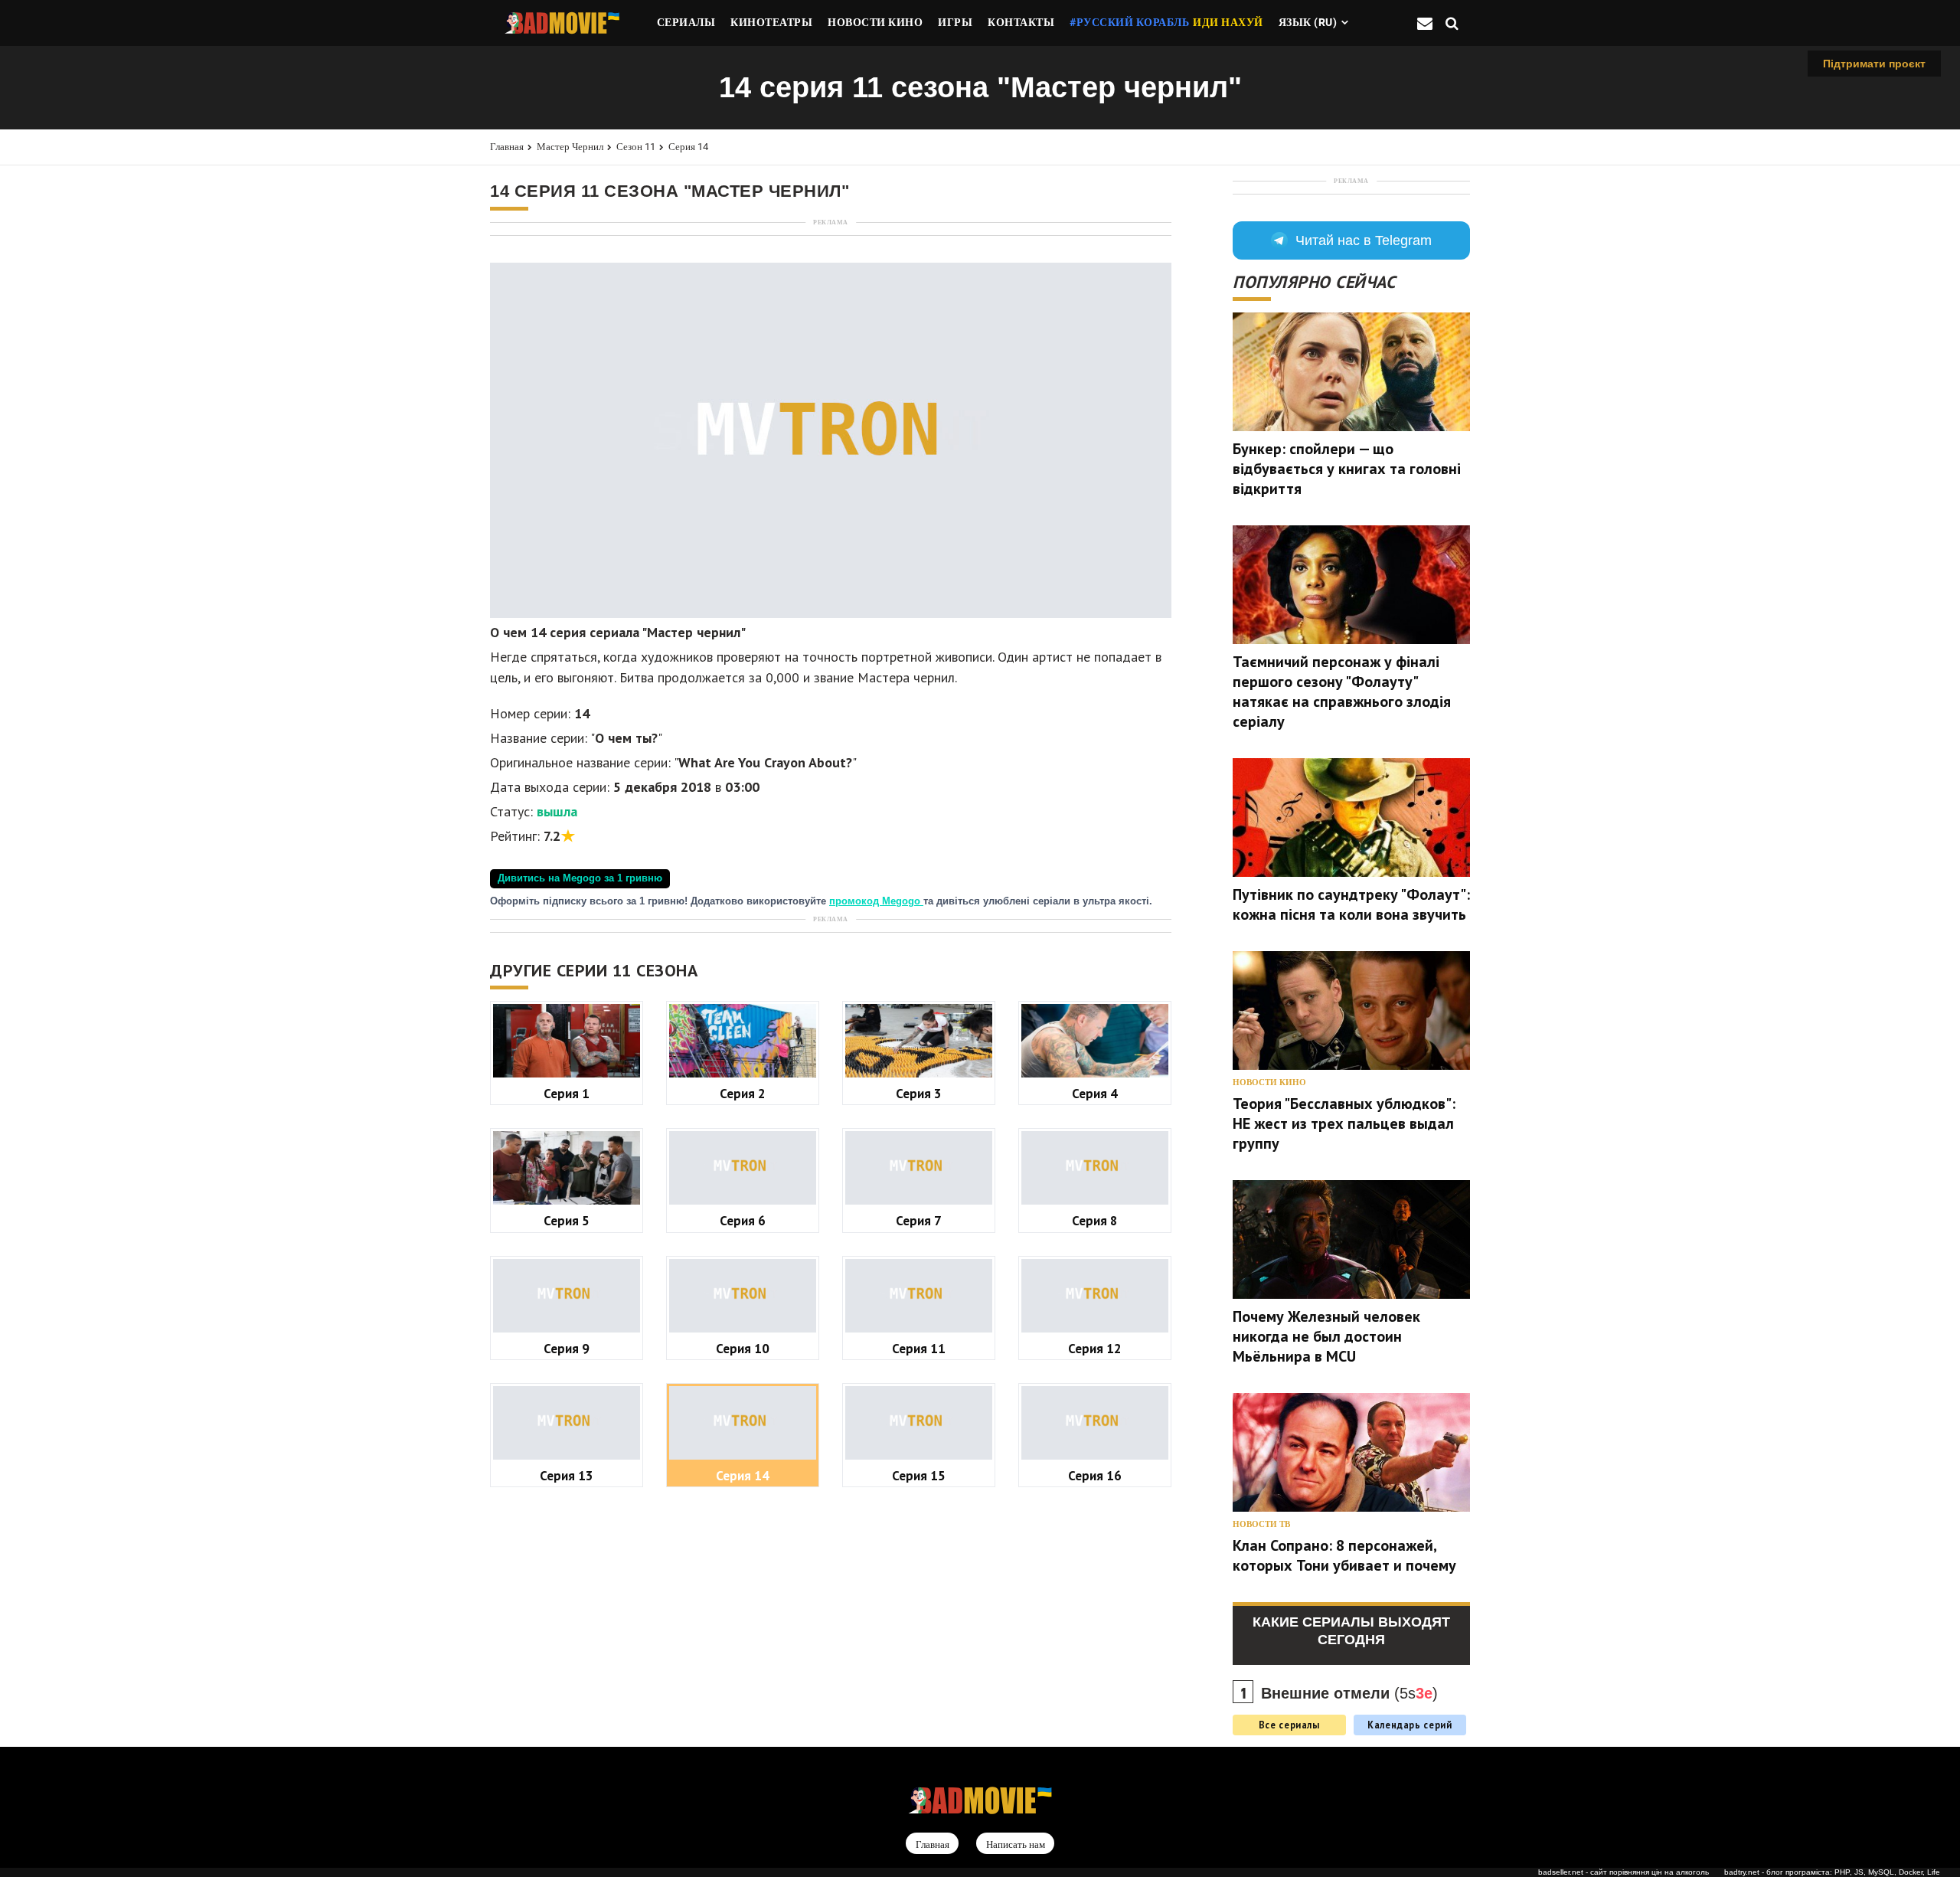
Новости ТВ (1261, 1524)
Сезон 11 (636, 147)
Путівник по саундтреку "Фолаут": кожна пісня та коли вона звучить (1351, 904)
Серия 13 (567, 1475)
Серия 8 (1095, 1220)
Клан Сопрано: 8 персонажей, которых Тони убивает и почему (1344, 1555)
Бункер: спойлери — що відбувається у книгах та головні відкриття (1347, 469)
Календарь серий (1410, 1725)
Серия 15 (919, 1475)
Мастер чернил (570, 147)
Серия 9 (567, 1348)
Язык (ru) (1308, 22)
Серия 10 (743, 1348)
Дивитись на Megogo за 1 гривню (580, 878)
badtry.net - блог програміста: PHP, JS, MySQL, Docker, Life (1832, 1872)
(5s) (1349, 1693)
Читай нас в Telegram (1364, 240)
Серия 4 (1095, 1093)
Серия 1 (567, 1093)
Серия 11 (919, 1348)
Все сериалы (1289, 1725)
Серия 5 (567, 1220)
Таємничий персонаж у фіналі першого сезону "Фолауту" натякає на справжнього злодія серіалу (1342, 692)
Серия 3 (919, 1093)
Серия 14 (688, 147)
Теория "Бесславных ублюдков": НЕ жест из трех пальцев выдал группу (1344, 1123)
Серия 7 (919, 1220)
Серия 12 (1095, 1348)
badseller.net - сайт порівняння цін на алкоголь (1624, 1872)
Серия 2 (743, 1093)
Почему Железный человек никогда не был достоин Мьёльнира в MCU (1326, 1336)
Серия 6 (743, 1220)
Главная (507, 147)
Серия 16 (1095, 1475)
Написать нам (1016, 1844)
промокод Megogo (876, 901)
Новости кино (1269, 1082)
